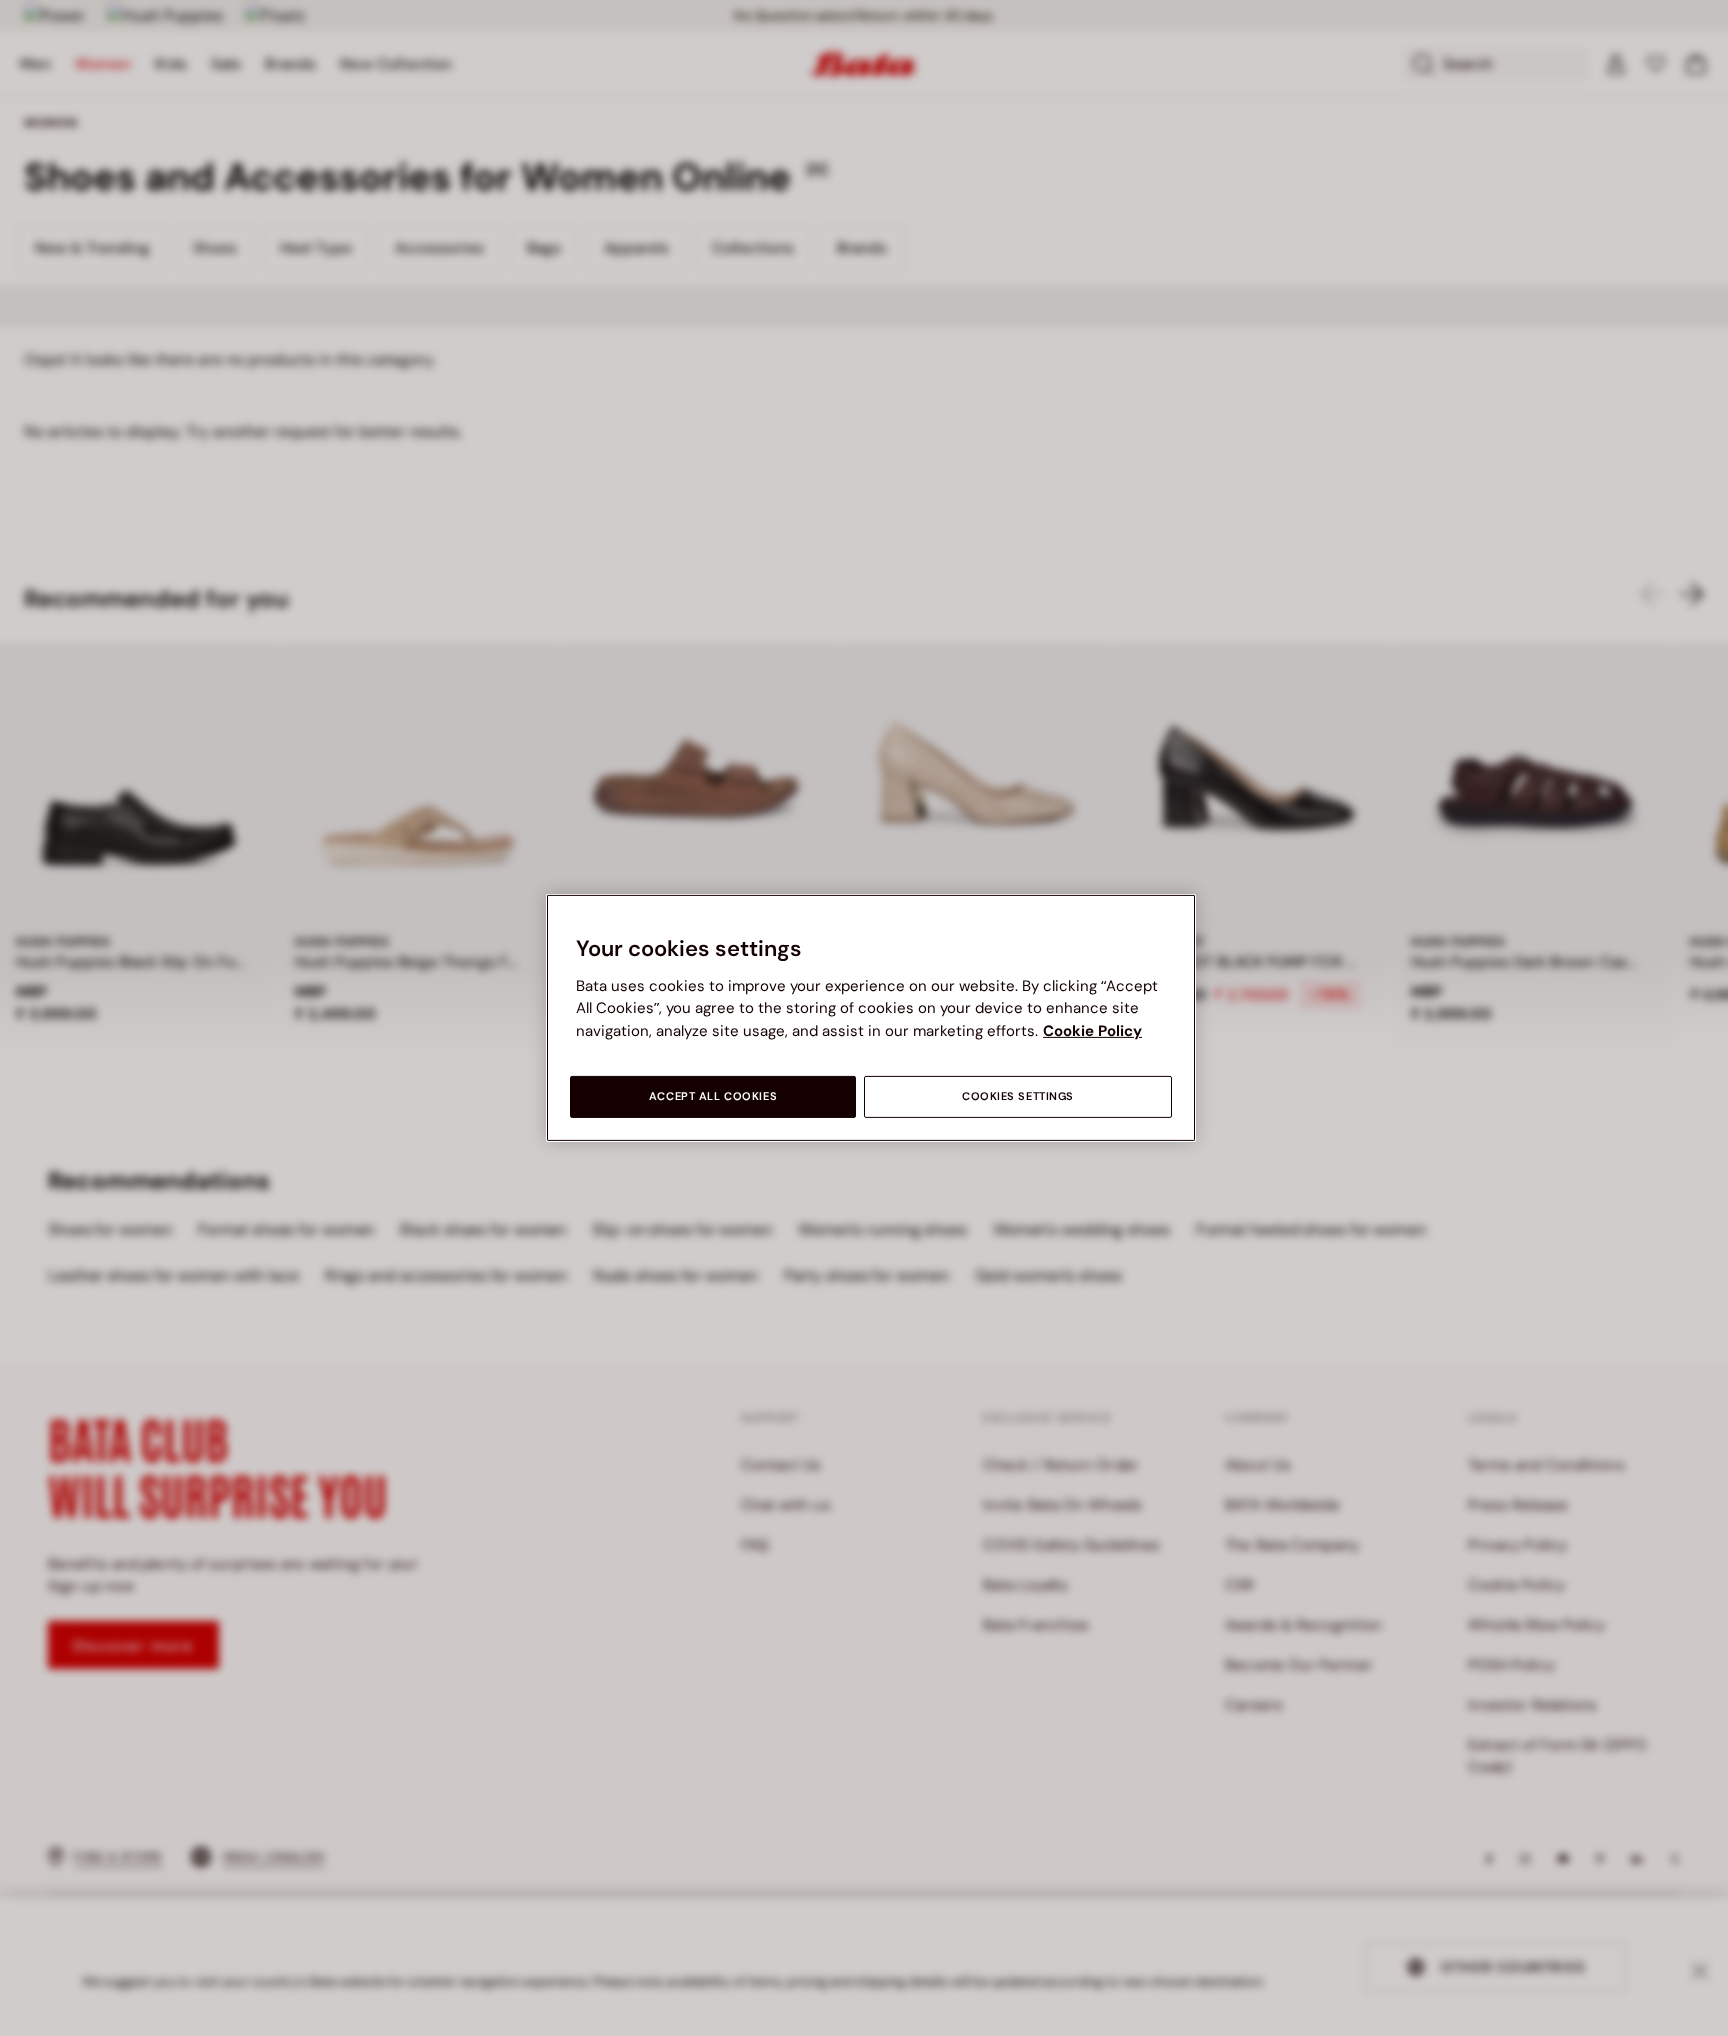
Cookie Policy (1092, 1031)
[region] (871, 1018)
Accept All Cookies (713, 1096)
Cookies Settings (1018, 1096)
